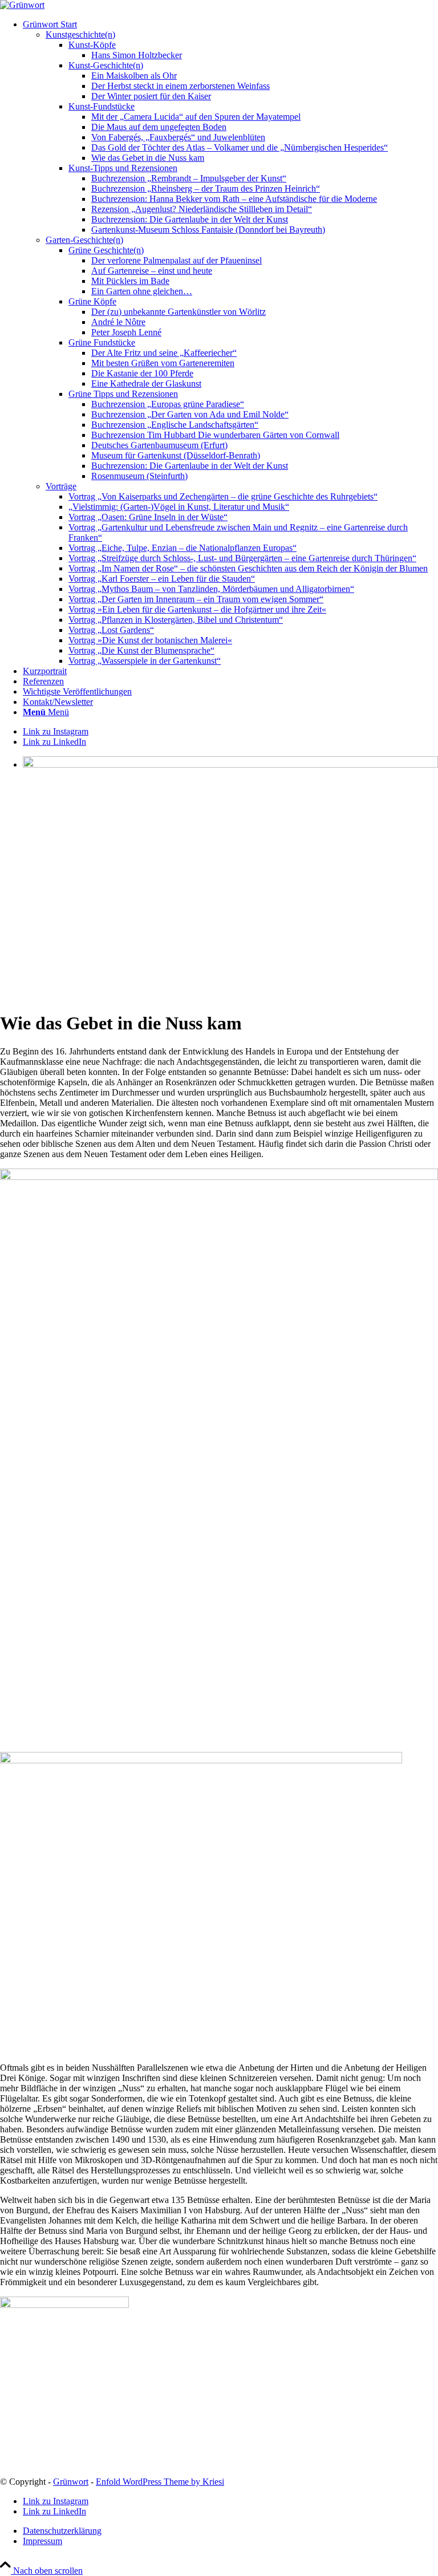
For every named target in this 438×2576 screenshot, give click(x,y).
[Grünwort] (22, 5)
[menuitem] (230, 343)
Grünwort (71, 2482)
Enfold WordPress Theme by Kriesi (160, 2482)
